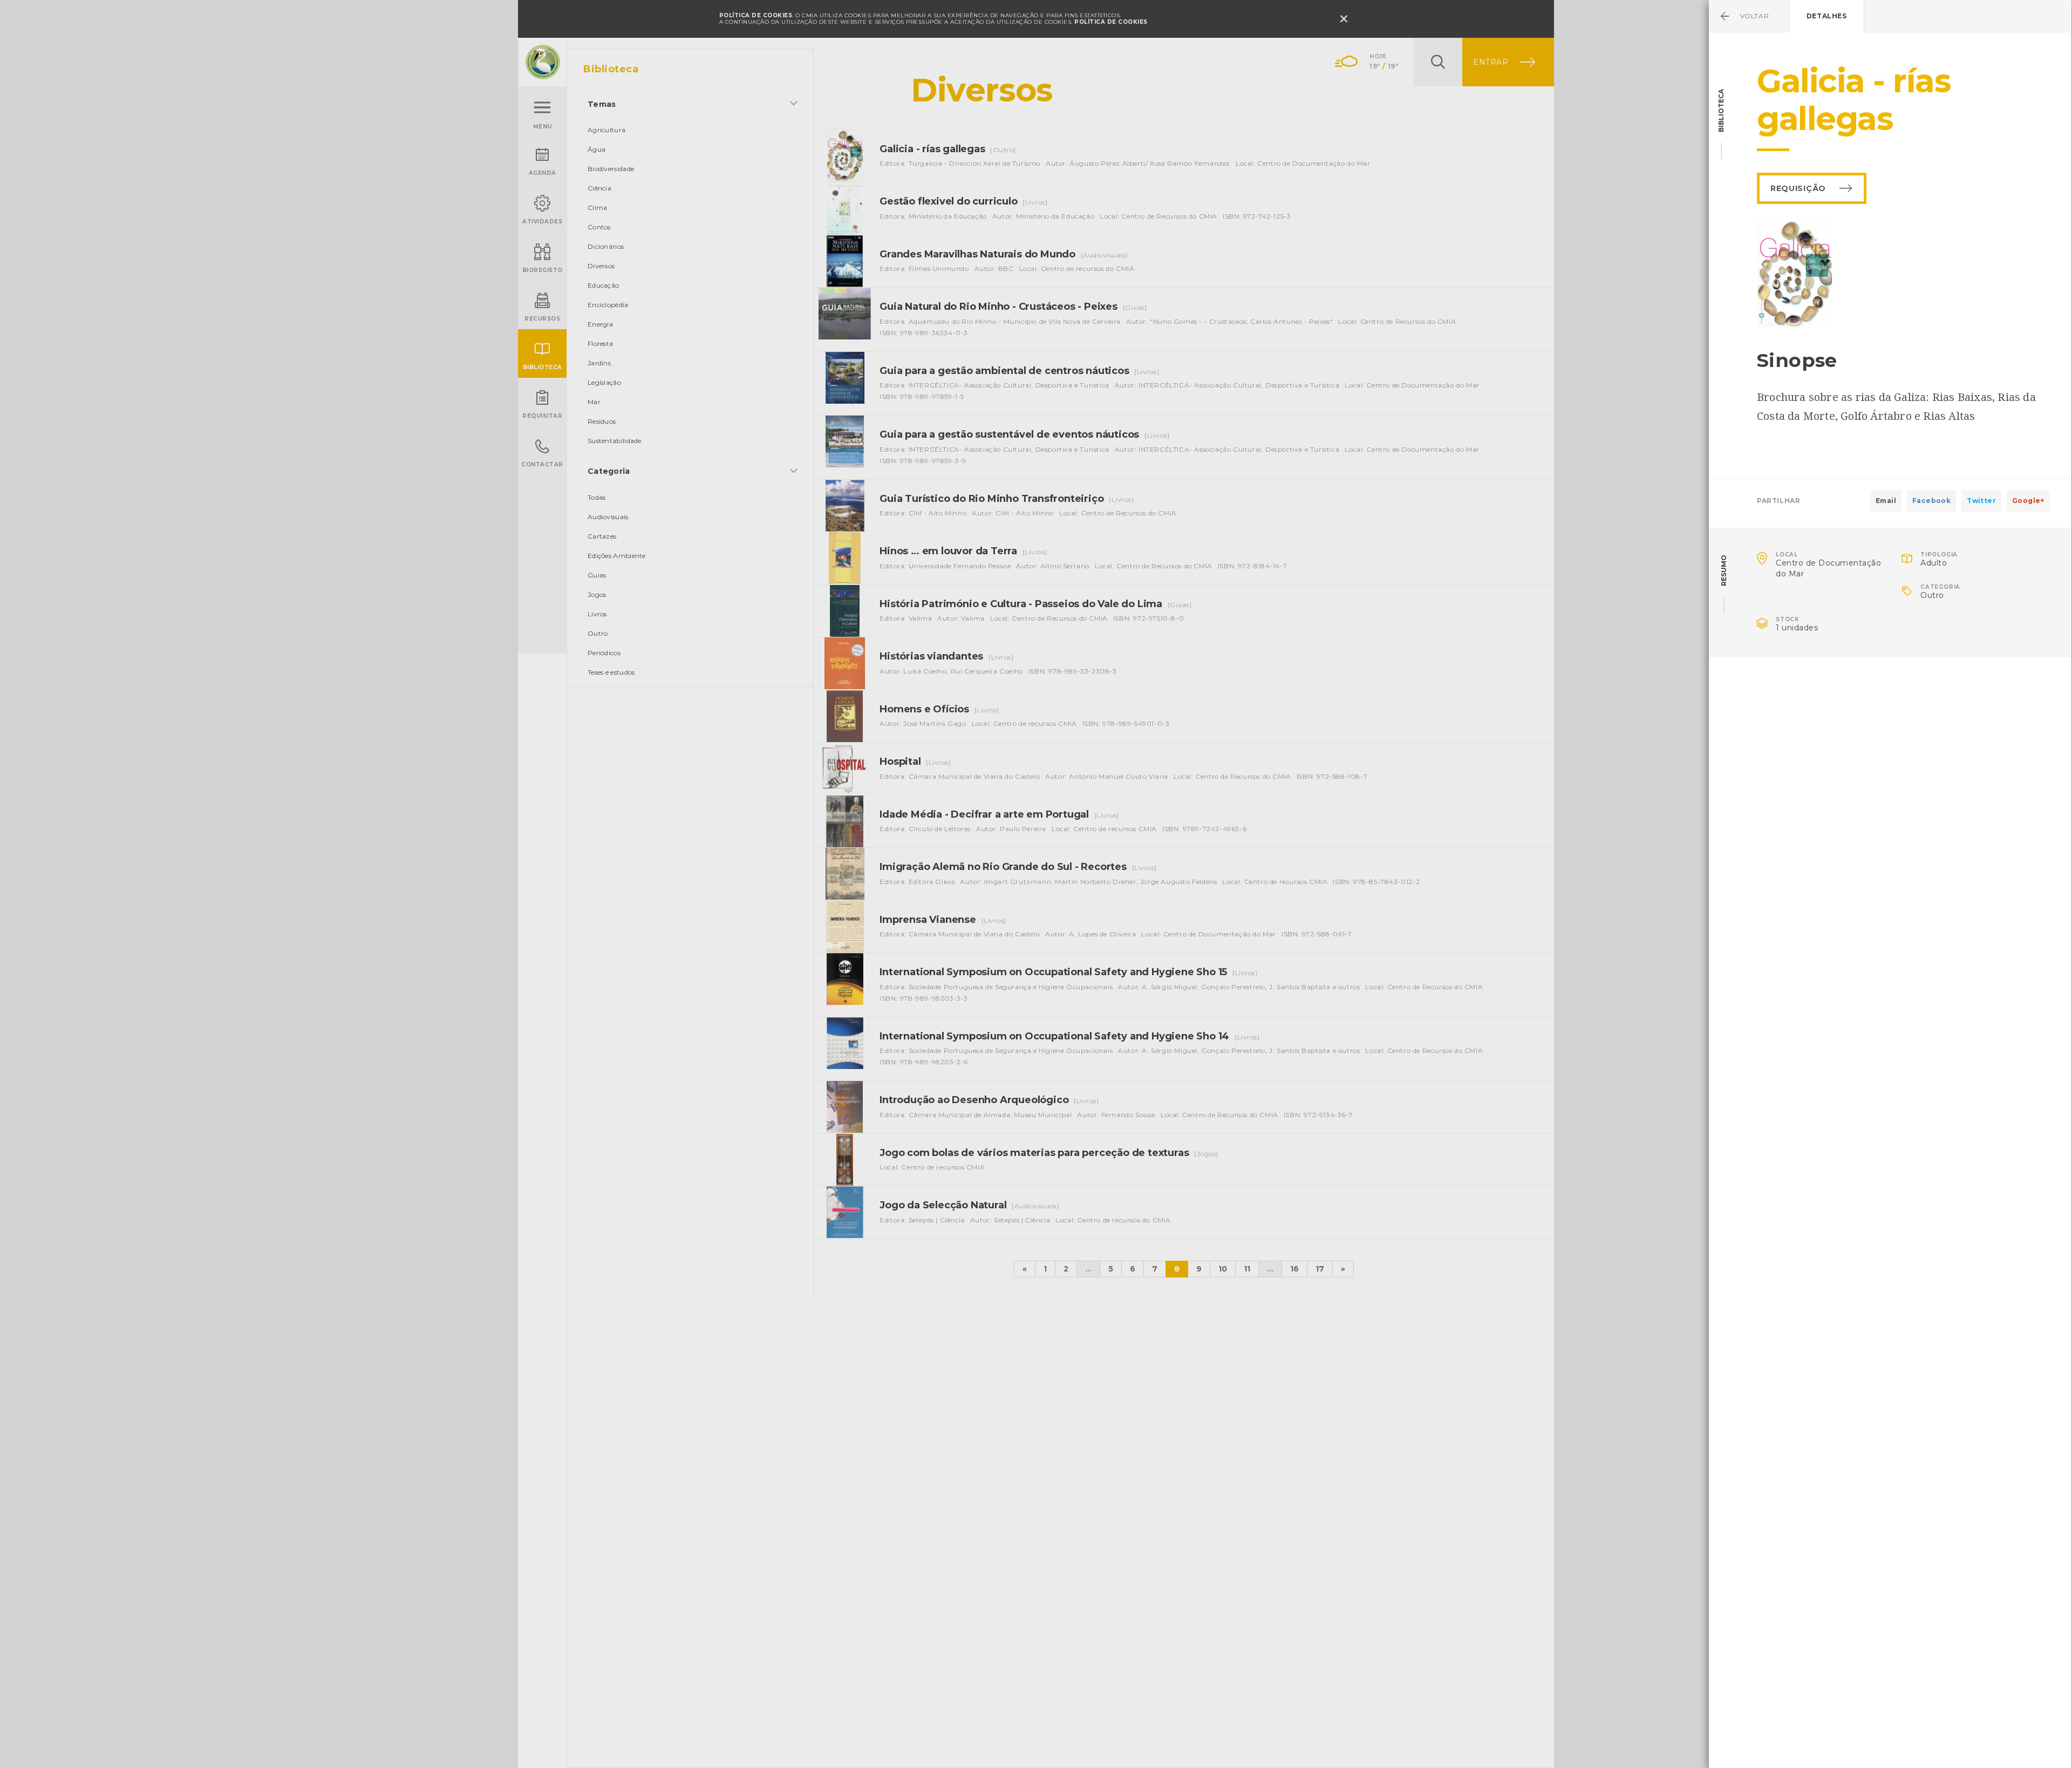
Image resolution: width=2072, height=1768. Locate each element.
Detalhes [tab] (1827, 16)
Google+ (2028, 501)
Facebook (1931, 501)
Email (1886, 501)
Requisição (1798, 188)
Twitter (1981, 501)
